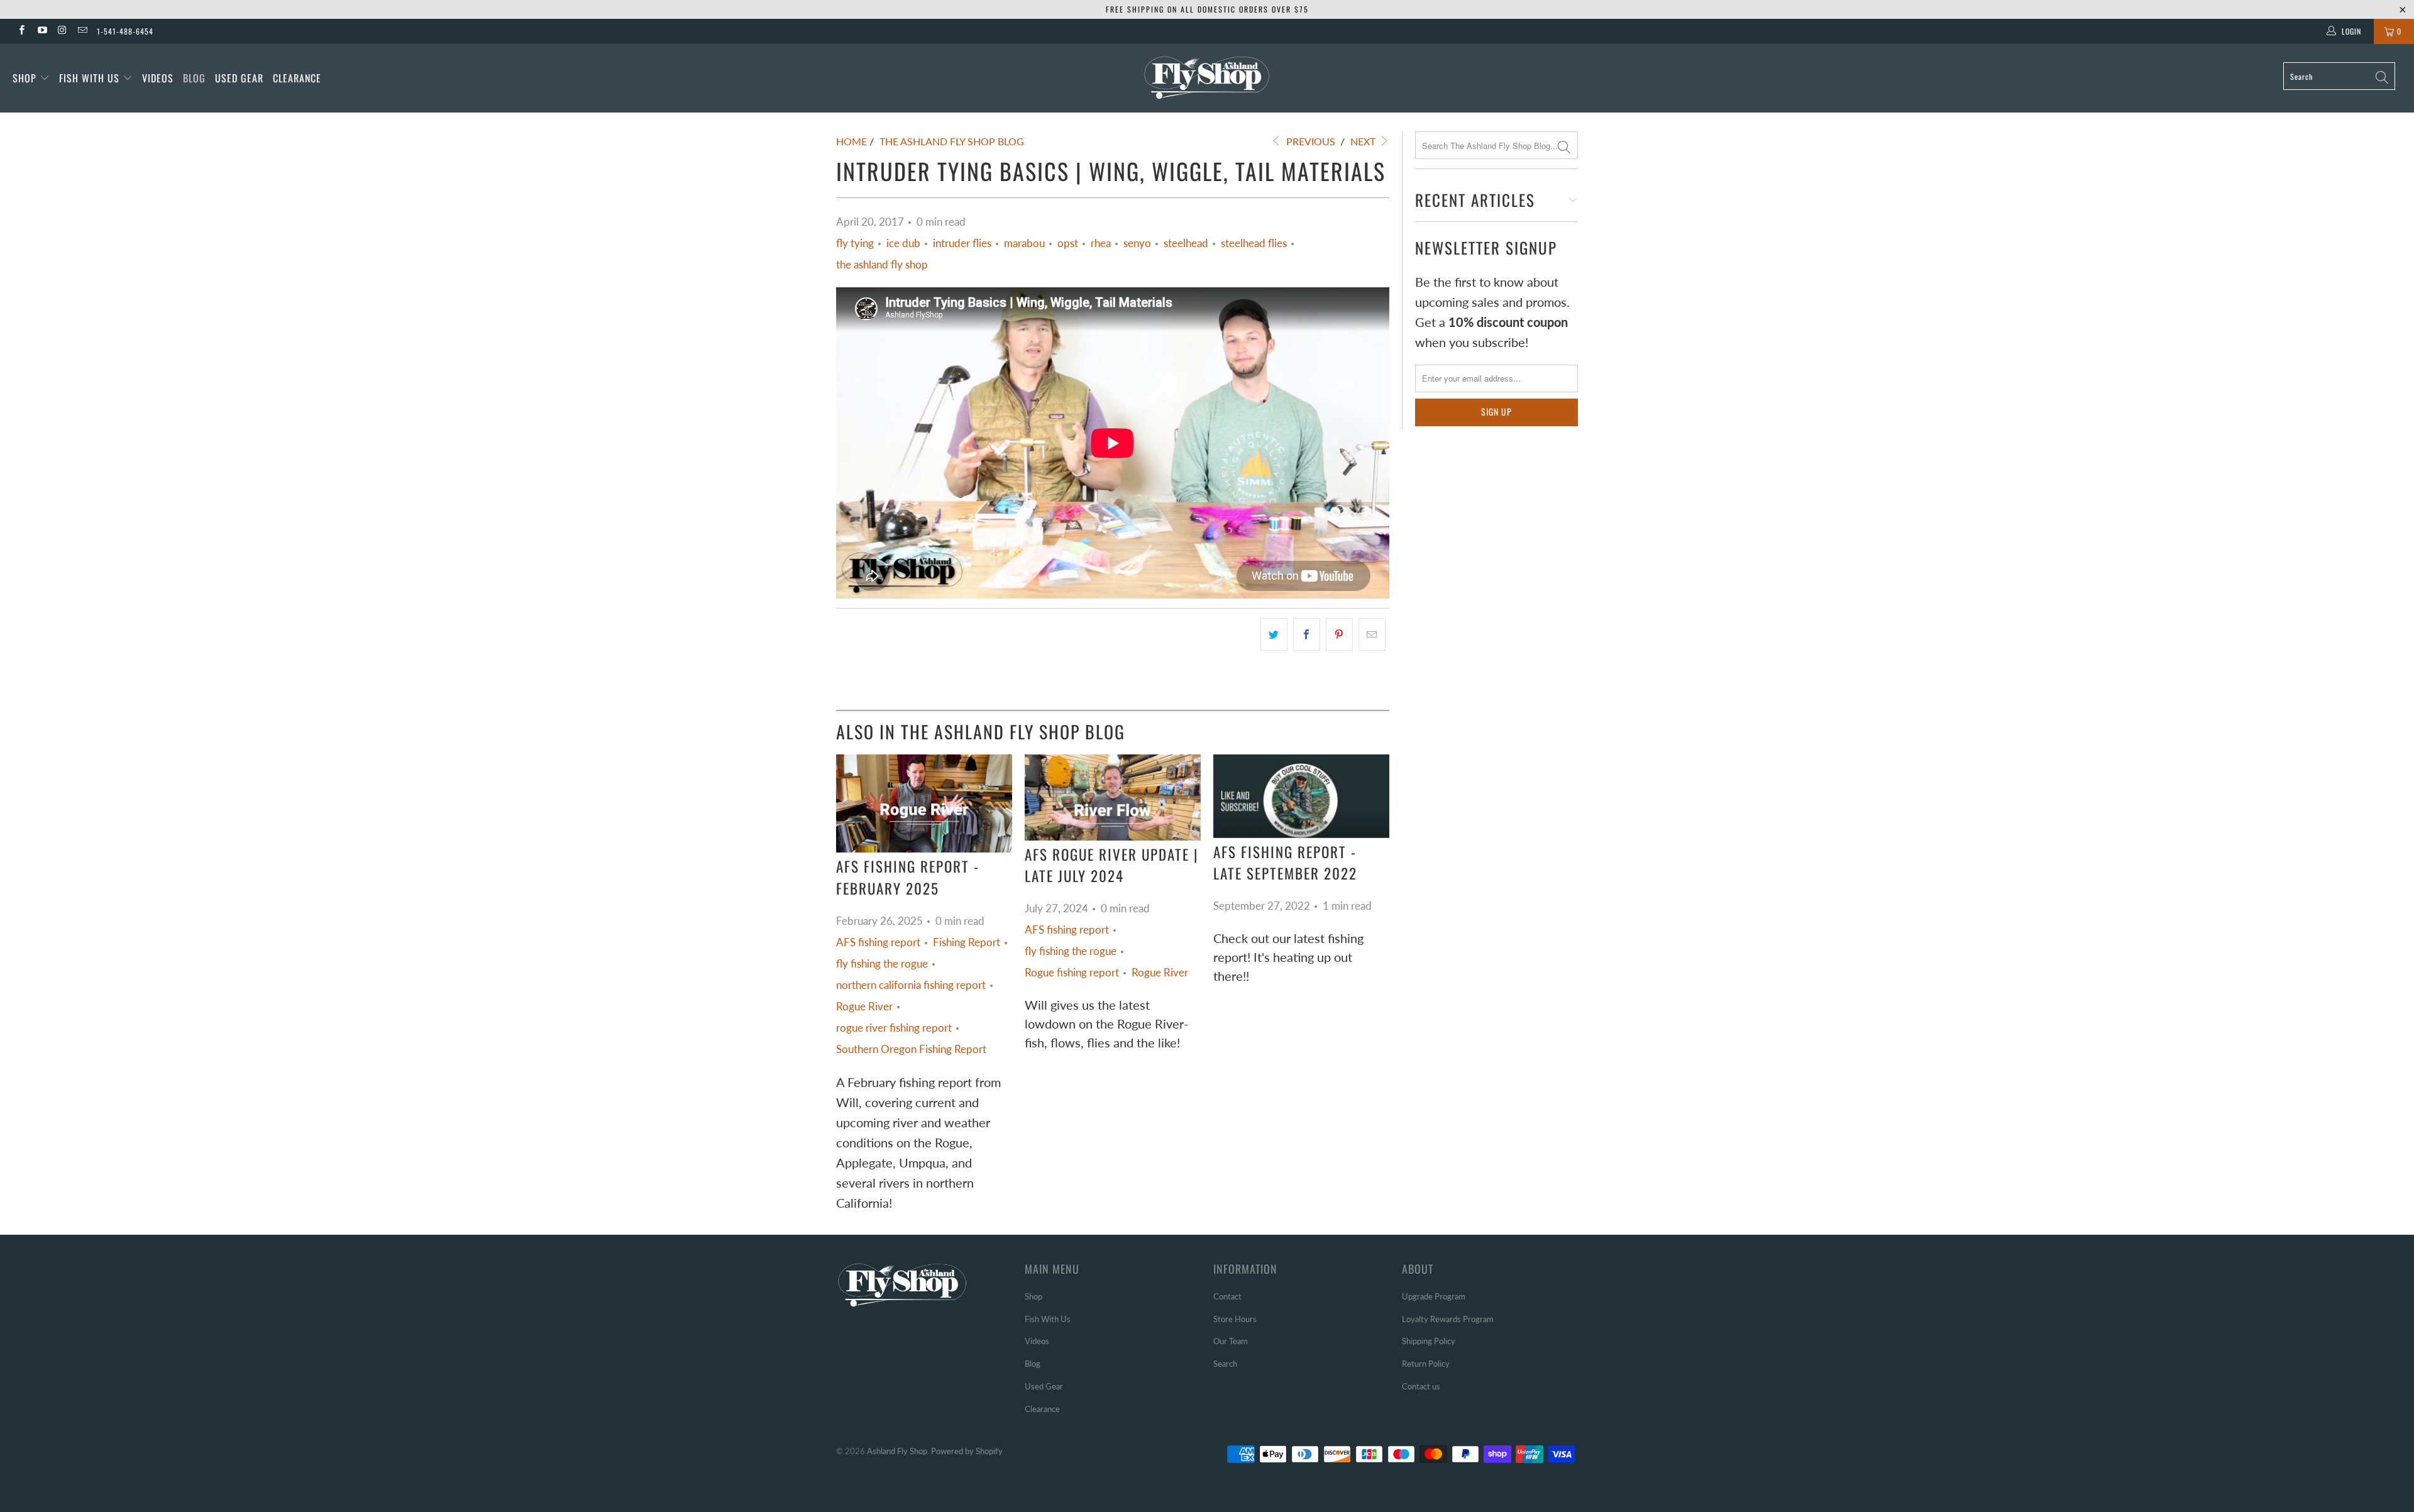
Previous (1309, 141)
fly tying (855, 243)
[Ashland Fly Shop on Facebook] (21, 31)
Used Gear (239, 78)
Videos (158, 78)
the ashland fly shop (882, 265)
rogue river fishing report (894, 1028)
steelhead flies (1254, 243)
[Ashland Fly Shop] (1207, 76)
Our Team (1231, 1341)
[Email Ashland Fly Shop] (82, 31)
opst (1068, 243)
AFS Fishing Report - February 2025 (908, 877)
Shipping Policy (1429, 1341)
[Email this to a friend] (1372, 634)
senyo (1137, 243)
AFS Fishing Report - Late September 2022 (1285, 863)
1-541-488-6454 (125, 31)
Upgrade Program (1434, 1296)
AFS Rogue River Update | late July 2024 (1112, 865)
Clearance (297, 78)
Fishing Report (967, 942)
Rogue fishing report (1072, 973)
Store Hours (1235, 1319)
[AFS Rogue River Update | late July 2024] (1113, 797)
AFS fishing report (878, 942)
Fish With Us (91, 78)
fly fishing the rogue (882, 964)
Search (1225, 1364)
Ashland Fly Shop (897, 1451)
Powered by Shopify (967, 1451)
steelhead (1186, 243)
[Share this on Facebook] (1307, 634)
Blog (194, 78)
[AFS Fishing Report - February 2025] (924, 803)
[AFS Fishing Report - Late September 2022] (1301, 796)
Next (1364, 141)
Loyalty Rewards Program (1448, 1319)
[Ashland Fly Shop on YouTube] (41, 31)
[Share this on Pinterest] (1339, 634)
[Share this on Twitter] (1274, 634)
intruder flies (962, 243)
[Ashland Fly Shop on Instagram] (62, 31)
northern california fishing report (911, 985)
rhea (1101, 243)
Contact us (1421, 1386)
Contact (1227, 1296)
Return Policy (1426, 1364)
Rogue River (864, 1007)
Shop (25, 78)
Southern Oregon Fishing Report (911, 1049)
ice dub (903, 243)
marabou (1024, 243)
